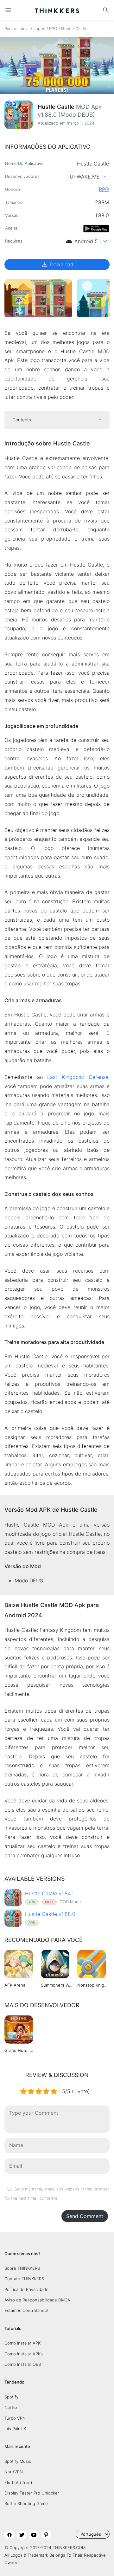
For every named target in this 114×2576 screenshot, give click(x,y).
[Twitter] (22, 2535)
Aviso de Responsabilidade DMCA (37, 2300)
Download (57, 264)
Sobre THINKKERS (22, 2268)
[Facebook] (9, 2535)
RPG (53, 29)
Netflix (11, 2407)
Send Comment (85, 2216)
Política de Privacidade (26, 2289)
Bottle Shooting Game (26, 2503)
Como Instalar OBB (23, 2364)
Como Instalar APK (22, 2343)
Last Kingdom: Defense (78, 1077)
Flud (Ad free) (18, 2482)
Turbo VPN (15, 2418)
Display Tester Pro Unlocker (32, 2493)
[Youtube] (34, 2535)
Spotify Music (18, 2461)
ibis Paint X (15, 2429)
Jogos (39, 29)
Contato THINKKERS (24, 2279)
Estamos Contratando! (26, 2310)
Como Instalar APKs (24, 2354)
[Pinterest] (46, 2535)
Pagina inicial (17, 29)
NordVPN (14, 2472)
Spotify (11, 2397)
